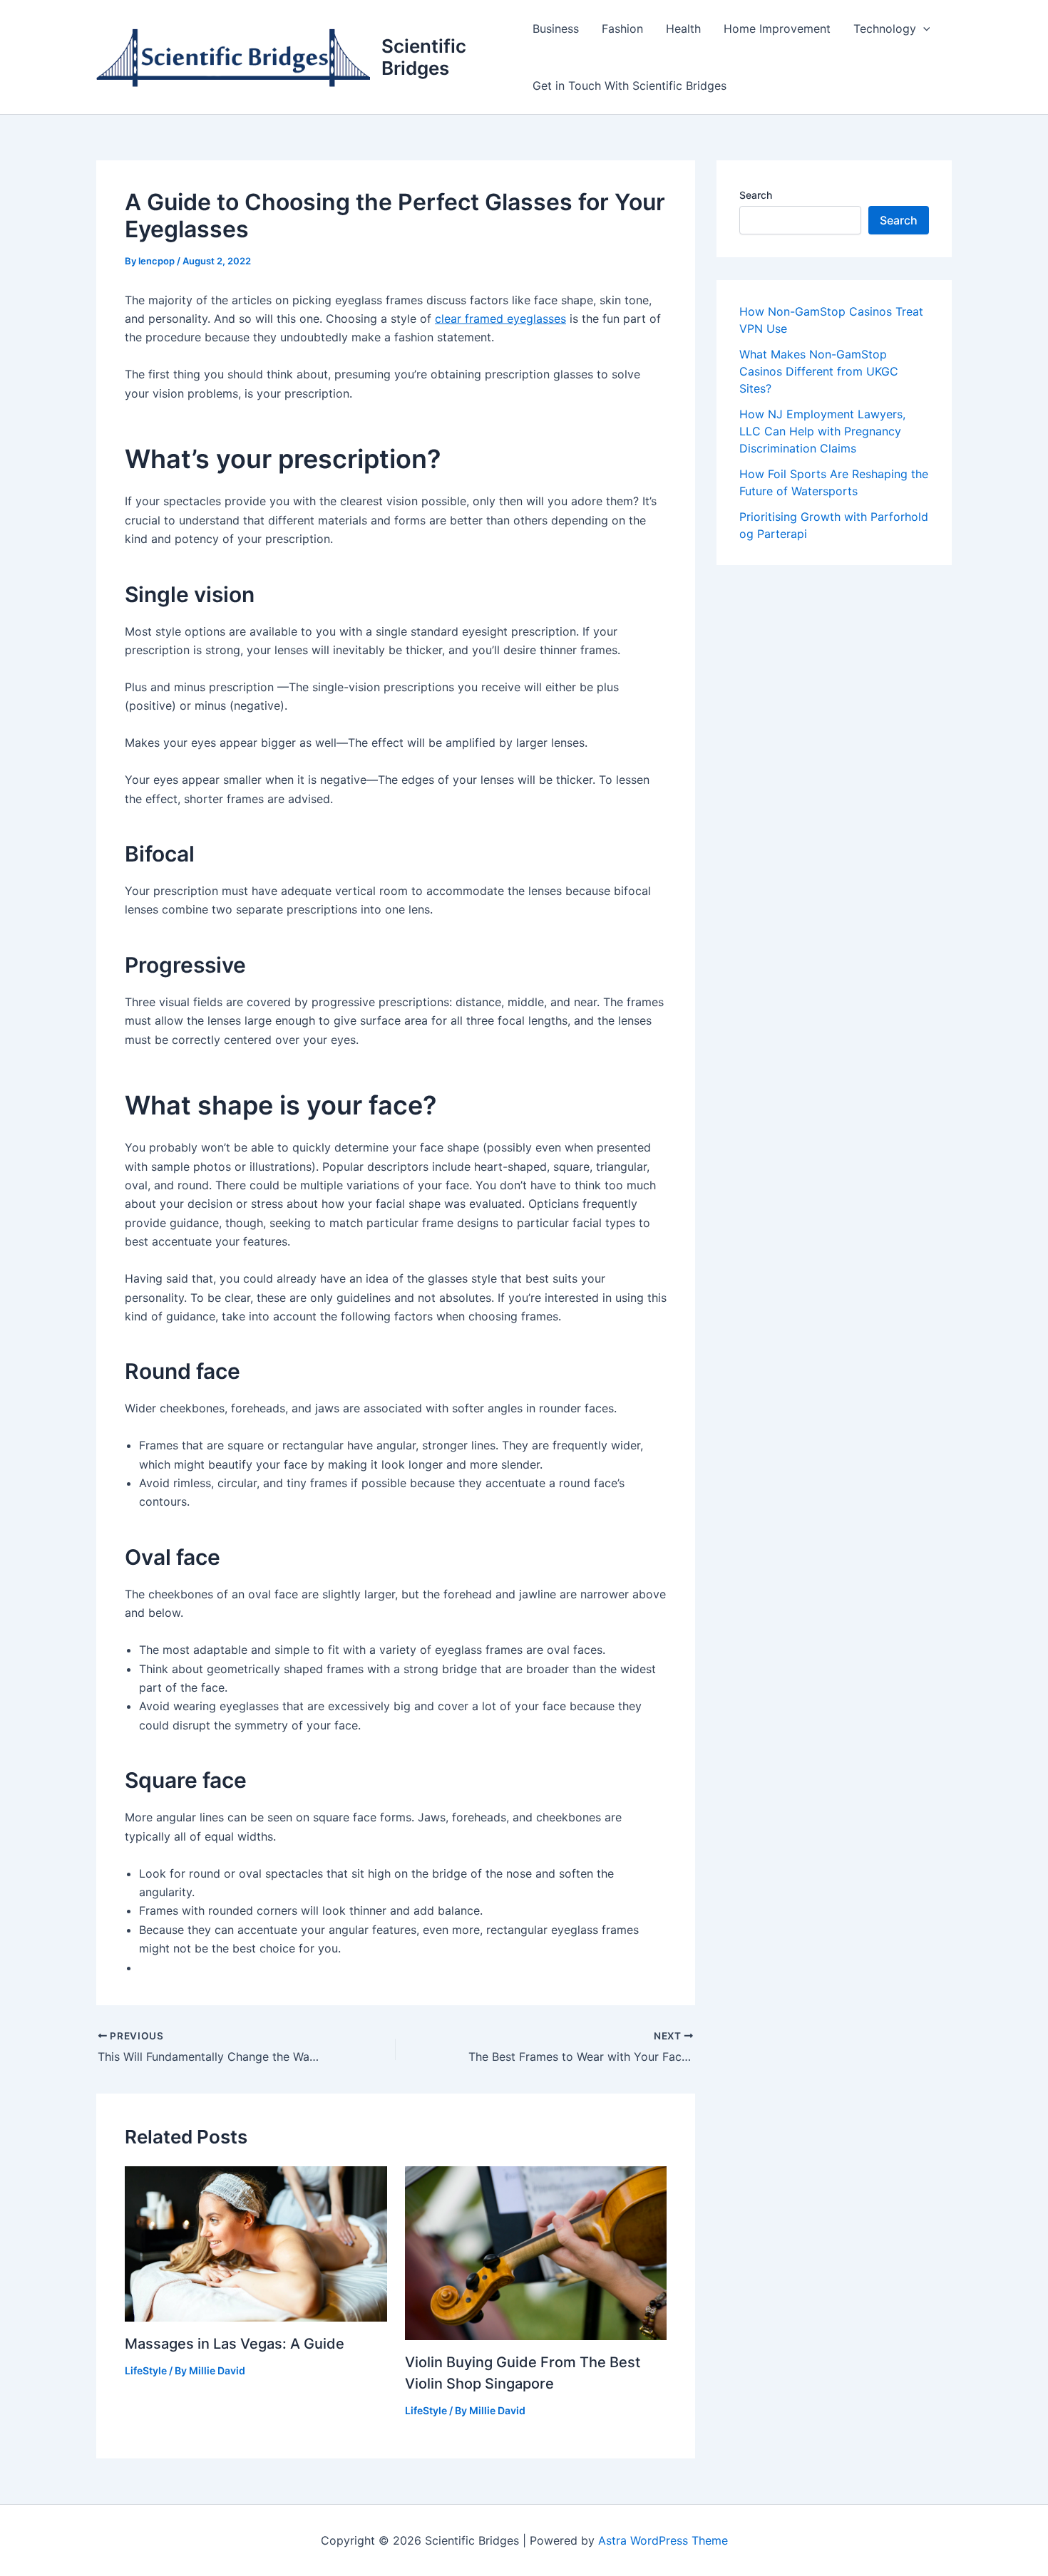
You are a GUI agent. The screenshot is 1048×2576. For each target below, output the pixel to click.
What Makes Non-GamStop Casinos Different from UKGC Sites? (819, 371)
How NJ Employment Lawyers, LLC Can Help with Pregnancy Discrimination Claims (822, 431)
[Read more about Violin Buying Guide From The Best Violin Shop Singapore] (536, 2252)
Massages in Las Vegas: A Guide (235, 2344)
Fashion (622, 29)
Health (683, 29)
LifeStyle (146, 2370)
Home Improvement (777, 29)
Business (556, 29)
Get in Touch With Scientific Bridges (630, 86)
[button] (923, 29)
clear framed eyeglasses (500, 319)
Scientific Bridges (424, 57)
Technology (885, 29)
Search (756, 195)
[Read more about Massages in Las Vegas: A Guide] (256, 2243)
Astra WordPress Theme (663, 2540)
